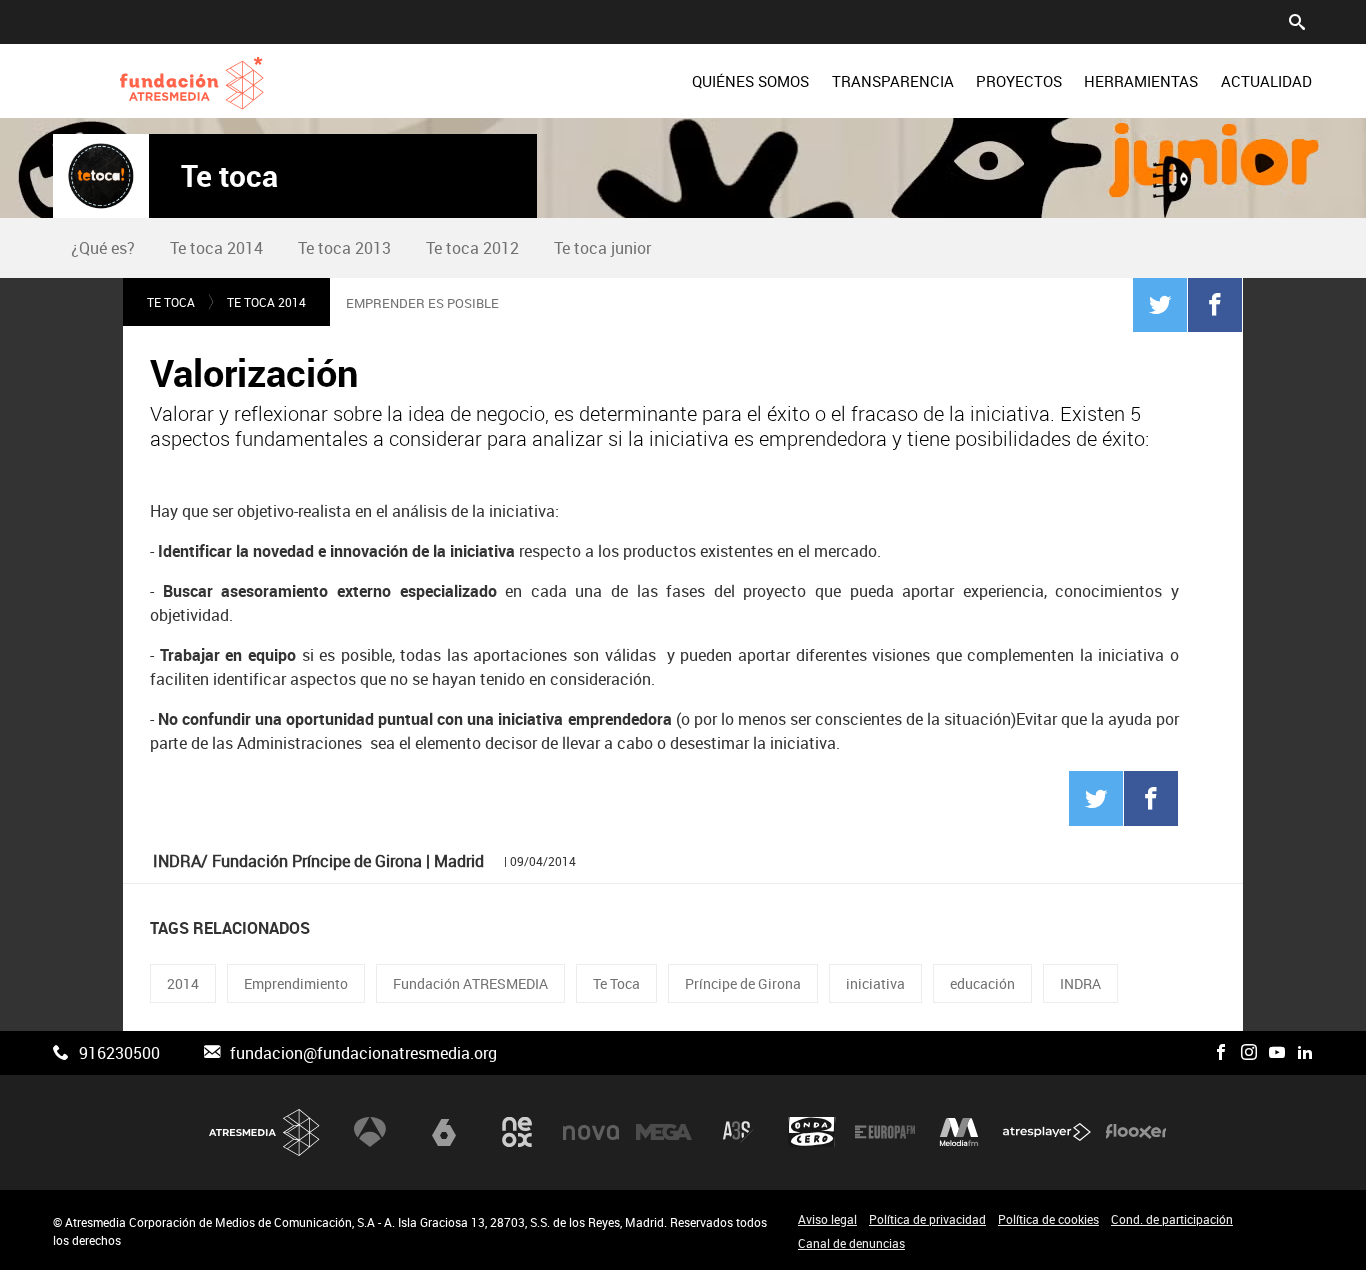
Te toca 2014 (216, 248)
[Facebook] (1215, 304)
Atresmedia (265, 1132)
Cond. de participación (1172, 1219)
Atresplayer (1047, 1132)
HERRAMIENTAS (1141, 81)
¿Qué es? (103, 248)
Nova (591, 1132)
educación (982, 983)
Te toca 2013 (344, 248)
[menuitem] (750, 81)
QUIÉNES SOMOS (750, 81)
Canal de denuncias (851, 1243)
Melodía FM (959, 1132)
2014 (183, 983)
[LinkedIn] (1305, 1053)
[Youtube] (1277, 1053)
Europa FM (885, 1132)
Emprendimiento (296, 983)
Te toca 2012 (472, 248)
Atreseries (738, 1132)
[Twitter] (1160, 304)
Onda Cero (812, 1132)
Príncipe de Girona (743, 983)
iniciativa (875, 983)
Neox (517, 1132)
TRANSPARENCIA (893, 81)
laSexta (444, 1132)
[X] (1193, 1053)
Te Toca (616, 983)
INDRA (1080, 983)
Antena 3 (370, 1132)
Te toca (229, 176)
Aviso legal (827, 1219)
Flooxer (1136, 1132)
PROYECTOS (1019, 81)
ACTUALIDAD (1266, 81)
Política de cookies (1048, 1219)
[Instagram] (1249, 1053)
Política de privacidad (927, 1219)
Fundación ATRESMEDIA (470, 983)
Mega (664, 1132)
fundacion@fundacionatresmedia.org (363, 1053)
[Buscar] (1297, 20)
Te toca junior (602, 248)
